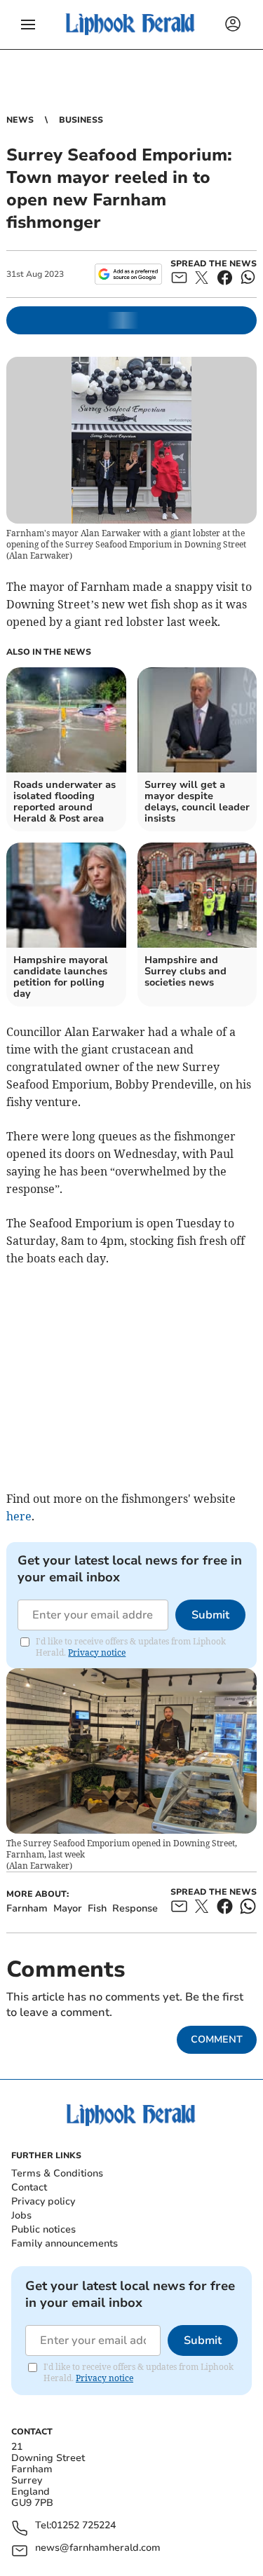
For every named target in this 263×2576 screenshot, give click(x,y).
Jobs (21, 2215)
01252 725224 (83, 2526)
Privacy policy (43, 2201)
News (20, 120)
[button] (28, 25)
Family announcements (65, 2243)
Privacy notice (97, 1652)
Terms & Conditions (57, 2173)
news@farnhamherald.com (98, 2548)
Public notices (43, 2229)
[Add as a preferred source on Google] (128, 274)
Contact (29, 2187)
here (19, 1516)
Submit (210, 1615)
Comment (217, 2039)
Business (81, 120)
